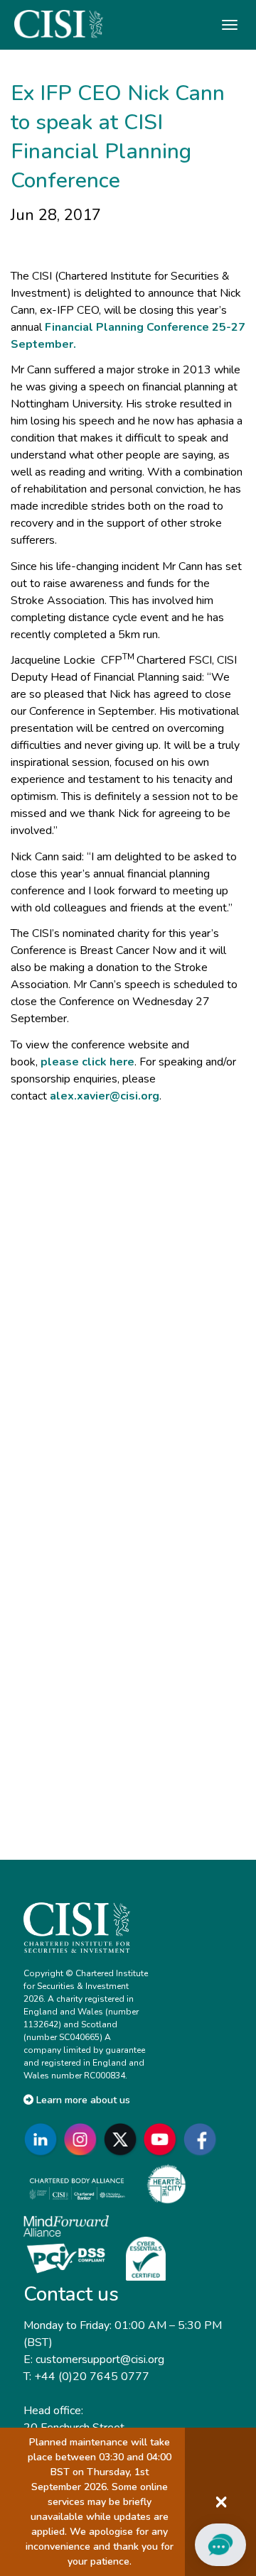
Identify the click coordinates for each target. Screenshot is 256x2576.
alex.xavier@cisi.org (105, 1096)
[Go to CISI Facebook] (203, 2139)
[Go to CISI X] (123, 2139)
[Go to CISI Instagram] (83, 2139)
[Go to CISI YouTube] (163, 2139)
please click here (87, 1062)
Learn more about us (82, 2100)
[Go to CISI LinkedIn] (43, 2139)
